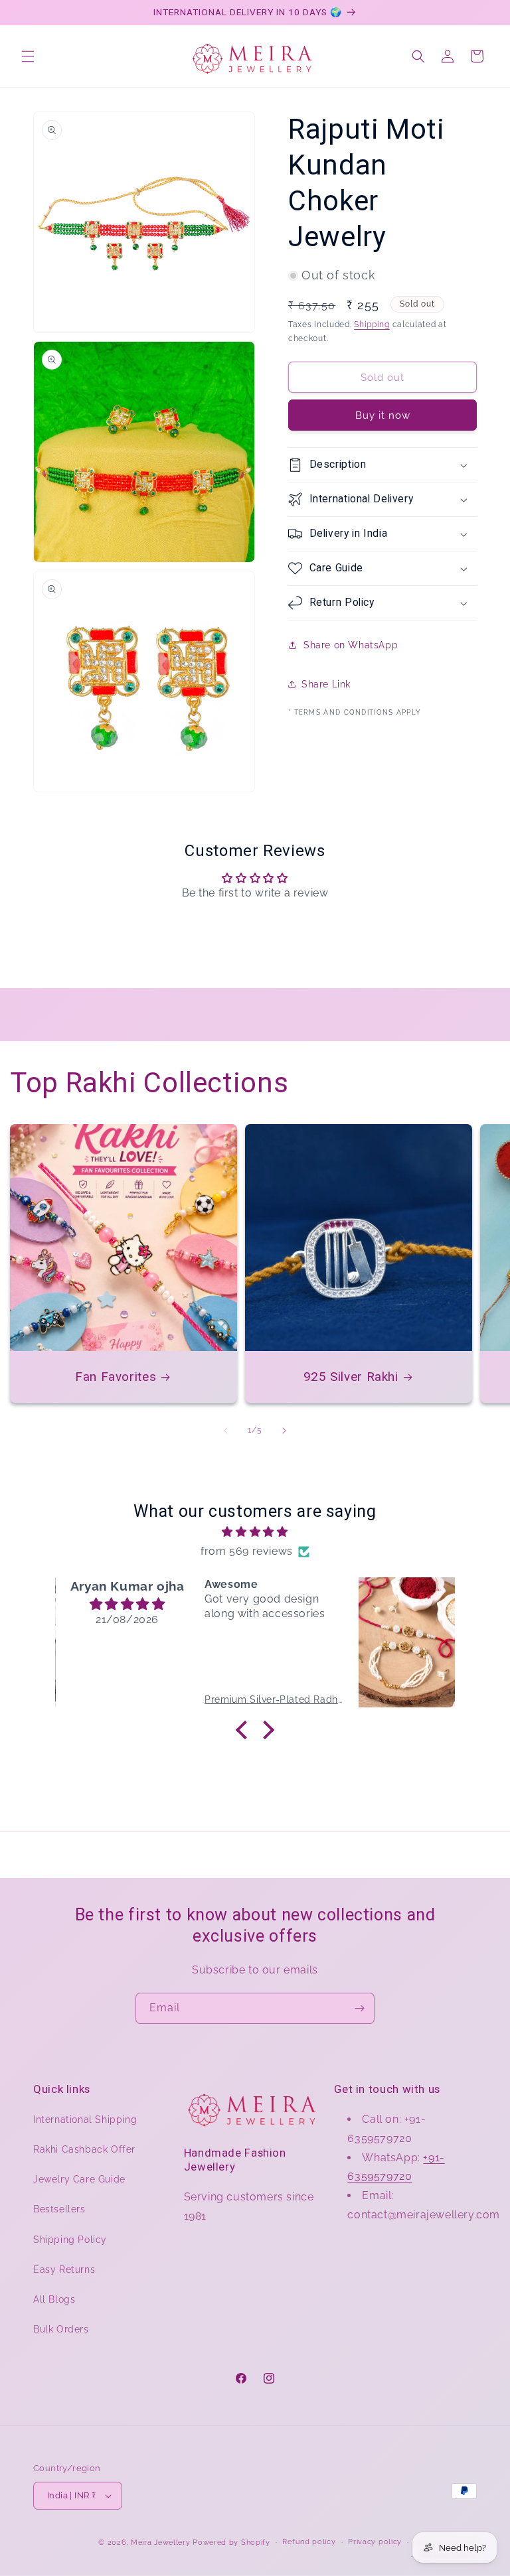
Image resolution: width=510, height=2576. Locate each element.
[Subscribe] (359, 2008)
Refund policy (309, 2542)
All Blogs (54, 2299)
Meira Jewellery (161, 2542)
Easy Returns (64, 2269)
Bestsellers (59, 2209)
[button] (28, 56)
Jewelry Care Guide (79, 2179)
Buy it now (383, 415)
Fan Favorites (116, 1377)
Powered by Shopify (231, 2542)
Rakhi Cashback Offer (84, 2149)
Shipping (372, 324)
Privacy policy (375, 2542)
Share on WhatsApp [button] (351, 645)
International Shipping (85, 2119)
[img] (255, 1532)
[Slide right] (284, 1431)
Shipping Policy (70, 2240)
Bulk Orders (61, 2329)
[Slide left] (226, 1431)
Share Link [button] (326, 684)
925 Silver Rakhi (351, 1377)
